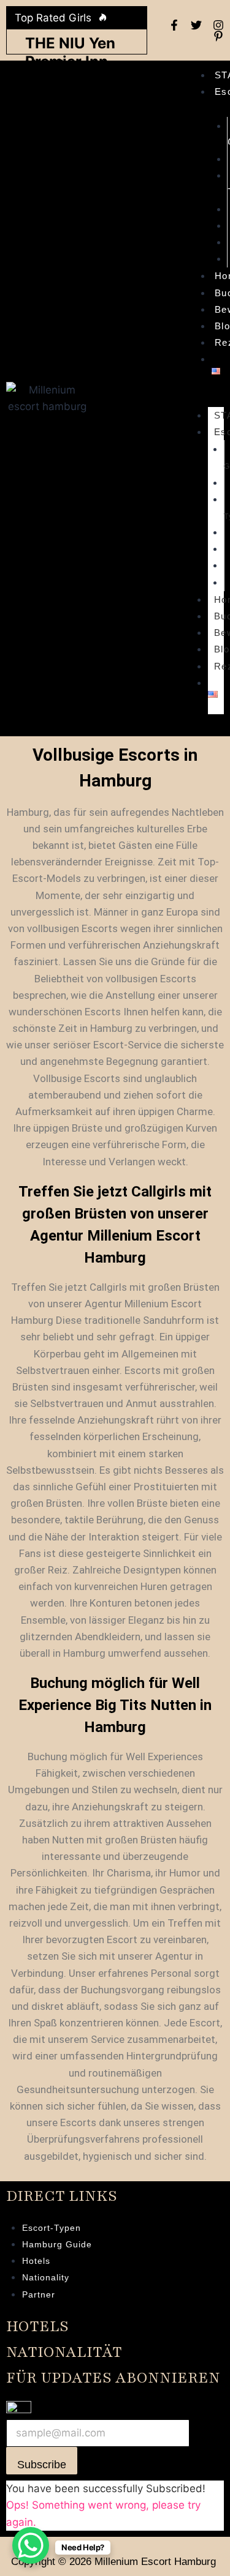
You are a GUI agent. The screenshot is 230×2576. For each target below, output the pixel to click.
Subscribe (42, 2465)
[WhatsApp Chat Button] (31, 2545)
